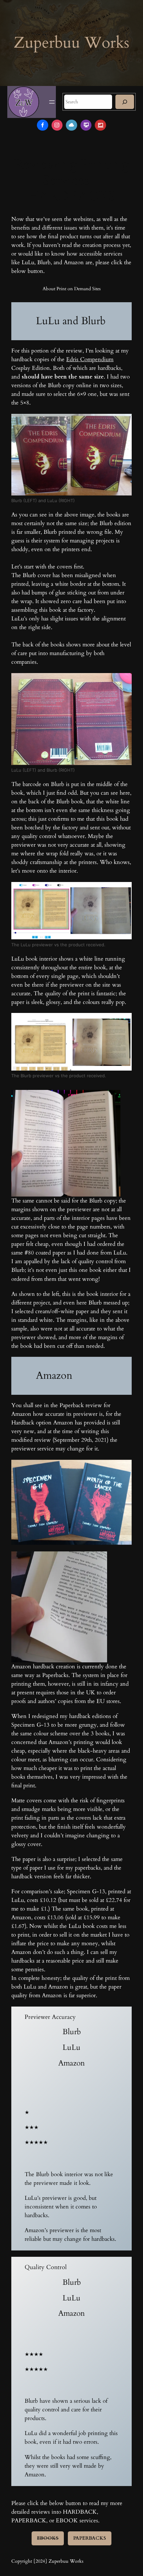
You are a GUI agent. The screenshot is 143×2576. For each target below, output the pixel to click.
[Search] (125, 102)
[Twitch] (86, 125)
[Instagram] (57, 125)
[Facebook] (43, 125)
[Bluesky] (71, 125)
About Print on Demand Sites (72, 289)
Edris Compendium (90, 359)
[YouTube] (100, 125)
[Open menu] (52, 102)
